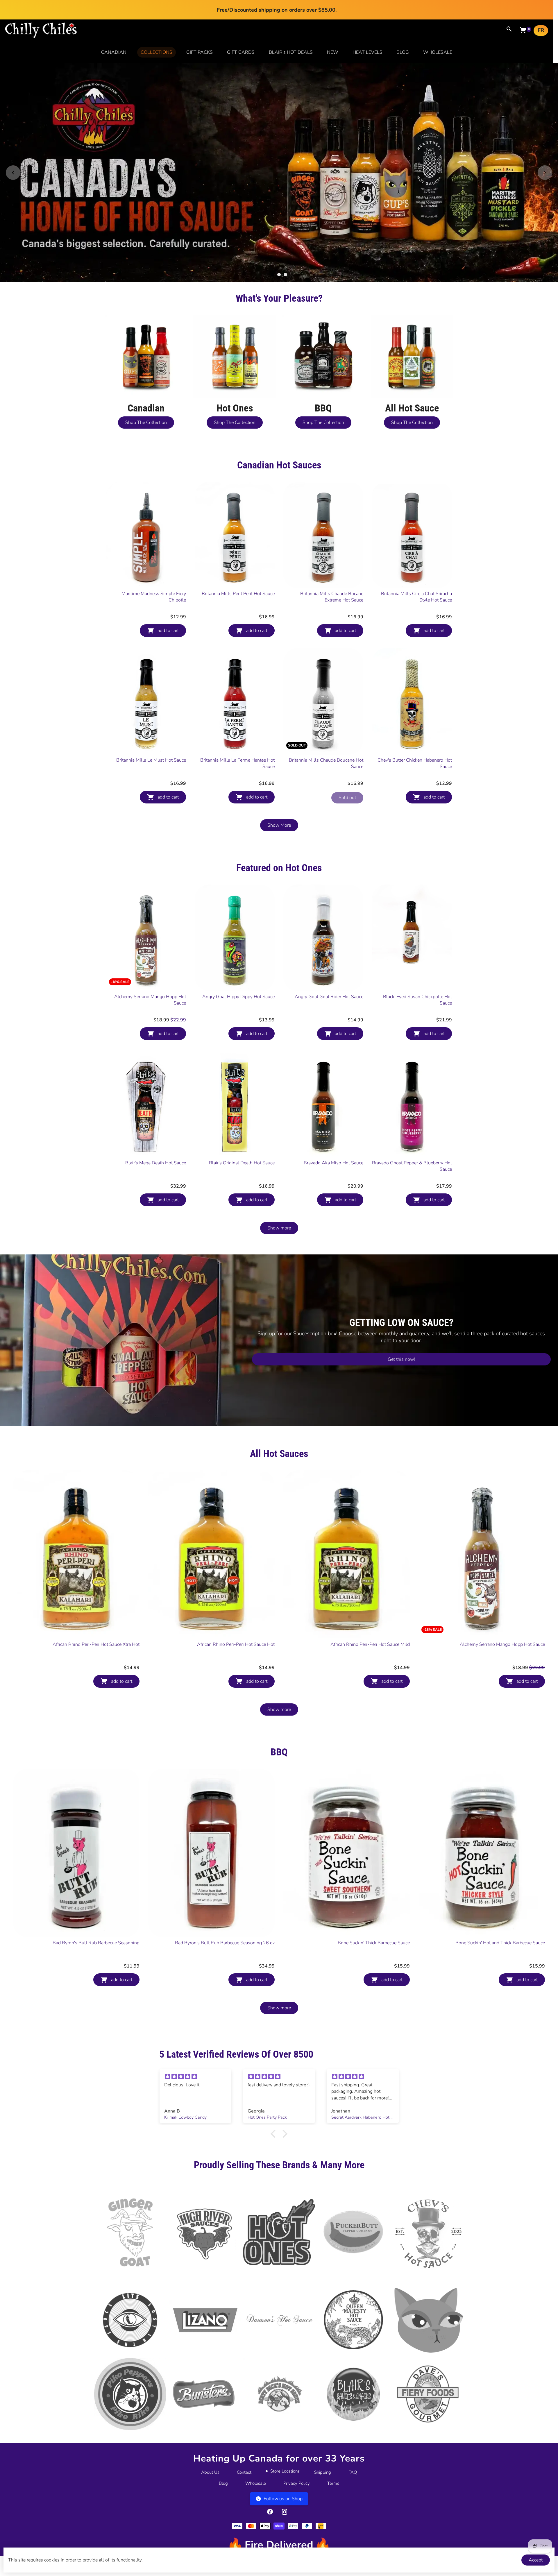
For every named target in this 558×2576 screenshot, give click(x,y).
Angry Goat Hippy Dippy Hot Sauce (238, 1017)
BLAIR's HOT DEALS (291, 52)
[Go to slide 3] (285, 295)
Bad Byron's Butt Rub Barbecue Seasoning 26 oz (225, 1963)
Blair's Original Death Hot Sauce (242, 1183)
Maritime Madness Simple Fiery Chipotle (154, 617)
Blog (223, 2503)
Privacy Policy (297, 2503)
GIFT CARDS (241, 52)
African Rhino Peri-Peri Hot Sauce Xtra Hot (96, 1664)
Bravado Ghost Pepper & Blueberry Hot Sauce (412, 1186)
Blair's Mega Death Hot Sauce (156, 1183)
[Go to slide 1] (273, 295)
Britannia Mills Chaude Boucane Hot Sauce (326, 783)
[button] (275, 2154)
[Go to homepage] (41, 37)
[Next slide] (545, 182)
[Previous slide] (13, 182)
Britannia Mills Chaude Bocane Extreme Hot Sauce (332, 617)
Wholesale (256, 2503)
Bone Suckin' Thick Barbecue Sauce (374, 1963)
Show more (279, 1248)
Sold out (347, 818)
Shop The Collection (146, 443)
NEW (333, 52)
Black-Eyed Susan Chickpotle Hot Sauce (417, 1020)
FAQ (353, 2492)
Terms (333, 2503)
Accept (536, 2560)
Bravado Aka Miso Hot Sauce (333, 1183)
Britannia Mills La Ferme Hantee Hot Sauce (237, 783)
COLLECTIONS (157, 52)
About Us (210, 2492)
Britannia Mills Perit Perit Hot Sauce (238, 614)
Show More (279, 845)
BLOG (403, 52)
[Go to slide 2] (279, 295)
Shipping (323, 2492)
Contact (244, 2492)
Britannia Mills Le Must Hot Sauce (151, 780)
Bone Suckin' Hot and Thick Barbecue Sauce (500, 1963)
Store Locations (285, 2491)
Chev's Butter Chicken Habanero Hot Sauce (415, 783)
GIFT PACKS (200, 52)
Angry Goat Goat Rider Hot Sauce (329, 1017)
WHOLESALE (438, 52)
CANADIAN (114, 52)
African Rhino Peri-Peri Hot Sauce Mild (370, 1664)
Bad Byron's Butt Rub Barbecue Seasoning (96, 1963)
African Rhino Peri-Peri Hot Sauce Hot (236, 1664)
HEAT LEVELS (367, 52)
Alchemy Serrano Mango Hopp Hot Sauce (150, 1020)
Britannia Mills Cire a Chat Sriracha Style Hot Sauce (416, 617)
